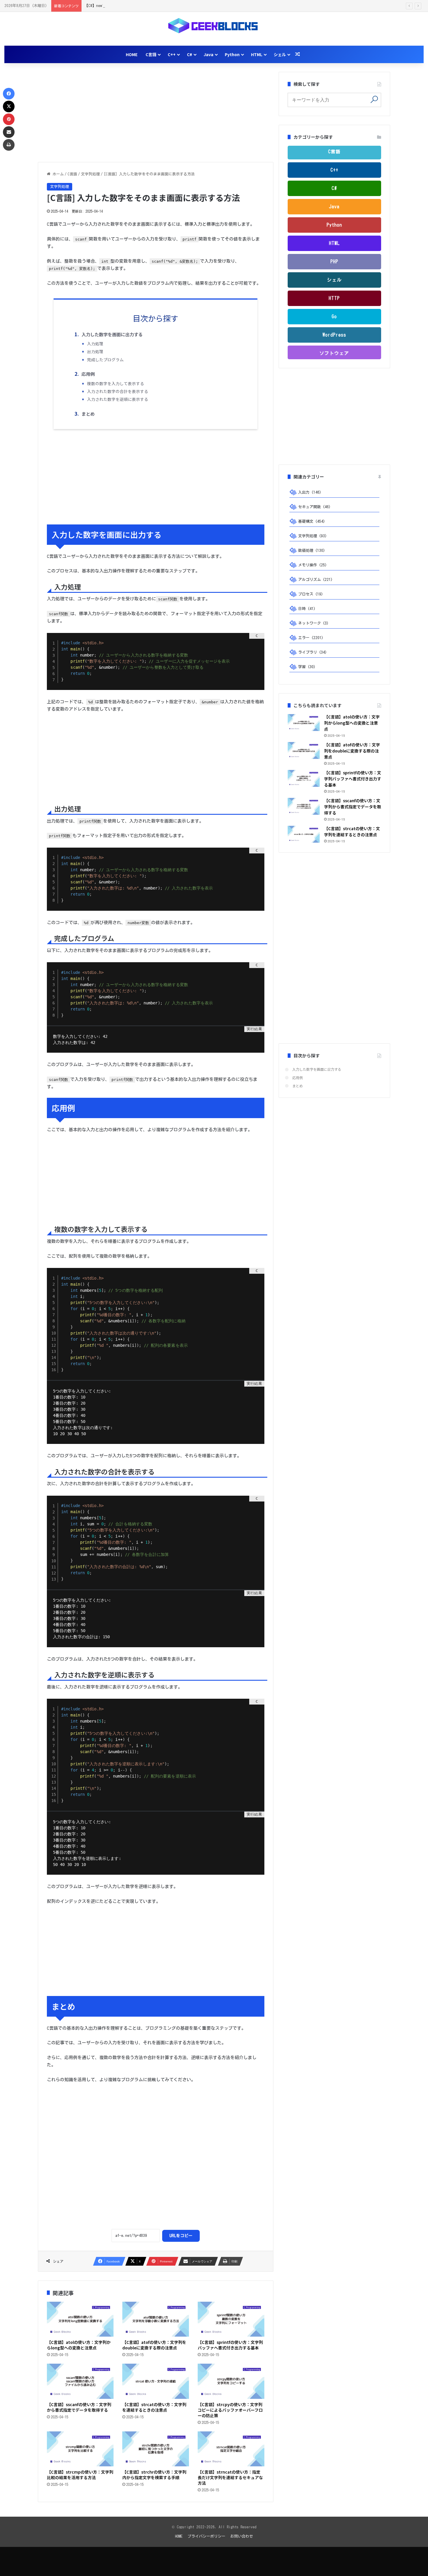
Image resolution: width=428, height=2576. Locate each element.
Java (208, 54)
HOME (132, 54)
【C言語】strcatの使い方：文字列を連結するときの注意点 (154, 2407)
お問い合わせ (242, 2536)
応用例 (88, 374)
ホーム (57, 174)
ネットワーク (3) (313, 623)
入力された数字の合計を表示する (118, 391)
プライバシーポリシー (206, 2536)
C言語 (151, 54)
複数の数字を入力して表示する (116, 383)
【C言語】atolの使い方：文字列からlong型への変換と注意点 (79, 2345)
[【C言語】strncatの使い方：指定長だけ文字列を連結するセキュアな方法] (231, 2449)
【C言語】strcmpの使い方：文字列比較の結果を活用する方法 (80, 2475)
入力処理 (95, 344)
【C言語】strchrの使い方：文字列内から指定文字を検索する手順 (154, 2475)
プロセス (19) (311, 594)
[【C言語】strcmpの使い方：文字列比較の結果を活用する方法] (80, 2449)
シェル (280, 54)
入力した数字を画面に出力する (112, 334)
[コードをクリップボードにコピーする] (257, 646)
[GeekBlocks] (214, 26)
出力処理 (95, 351)
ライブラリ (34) (312, 652)
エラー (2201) (311, 638)
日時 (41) (307, 609)
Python (232, 54)
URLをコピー (181, 2236)
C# (190, 54)
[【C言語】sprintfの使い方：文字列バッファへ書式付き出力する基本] (231, 2319)
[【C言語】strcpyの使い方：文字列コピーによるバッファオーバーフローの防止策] (231, 2381)
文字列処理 (90, 174)
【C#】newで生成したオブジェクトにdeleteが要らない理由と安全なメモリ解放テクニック (162, 6)
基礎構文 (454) (312, 521)
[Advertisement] (156, 113)
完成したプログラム (105, 360)
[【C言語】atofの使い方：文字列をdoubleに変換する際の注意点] (156, 2319)
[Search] (374, 99)
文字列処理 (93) (312, 536)
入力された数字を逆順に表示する (118, 399)
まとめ (88, 414)
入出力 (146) (310, 492)
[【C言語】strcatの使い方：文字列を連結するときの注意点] (156, 2381)
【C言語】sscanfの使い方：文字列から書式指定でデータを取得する (79, 2407)
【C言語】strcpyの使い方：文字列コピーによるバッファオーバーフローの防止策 (230, 2410)
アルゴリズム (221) (315, 580)
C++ (172, 54)
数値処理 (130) (312, 550)
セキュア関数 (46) (314, 507)
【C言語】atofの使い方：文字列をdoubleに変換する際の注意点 (154, 2345)
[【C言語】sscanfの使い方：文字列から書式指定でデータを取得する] (80, 2381)
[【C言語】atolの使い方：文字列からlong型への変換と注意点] (80, 2319)
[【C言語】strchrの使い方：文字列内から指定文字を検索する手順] (156, 2449)
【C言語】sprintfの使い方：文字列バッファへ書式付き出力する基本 (230, 2345)
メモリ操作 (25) (312, 565)
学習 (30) (307, 667)
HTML (257, 54)
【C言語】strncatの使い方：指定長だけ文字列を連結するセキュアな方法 (230, 2477)
